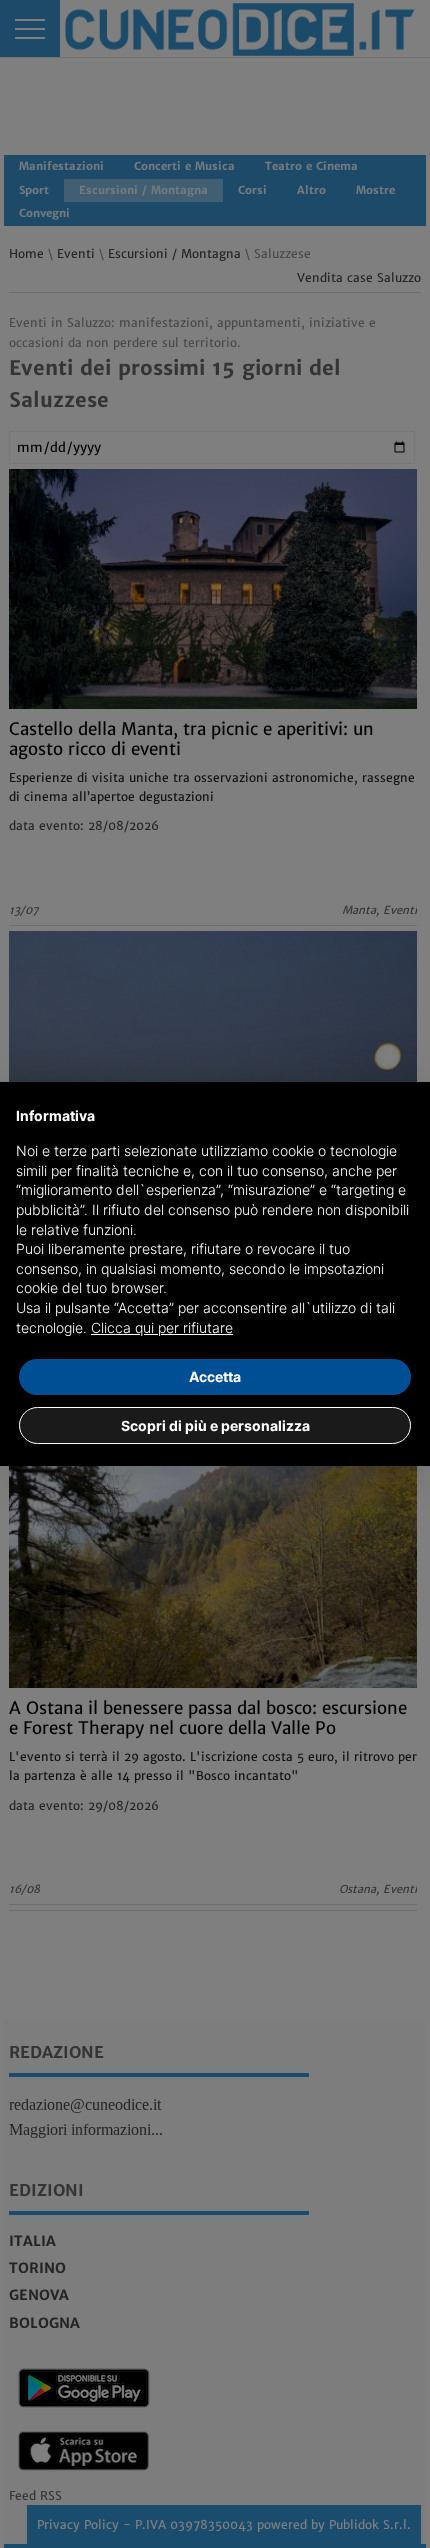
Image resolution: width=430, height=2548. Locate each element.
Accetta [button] (215, 1376)
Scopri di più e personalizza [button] (215, 1425)
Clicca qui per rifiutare (162, 1327)
